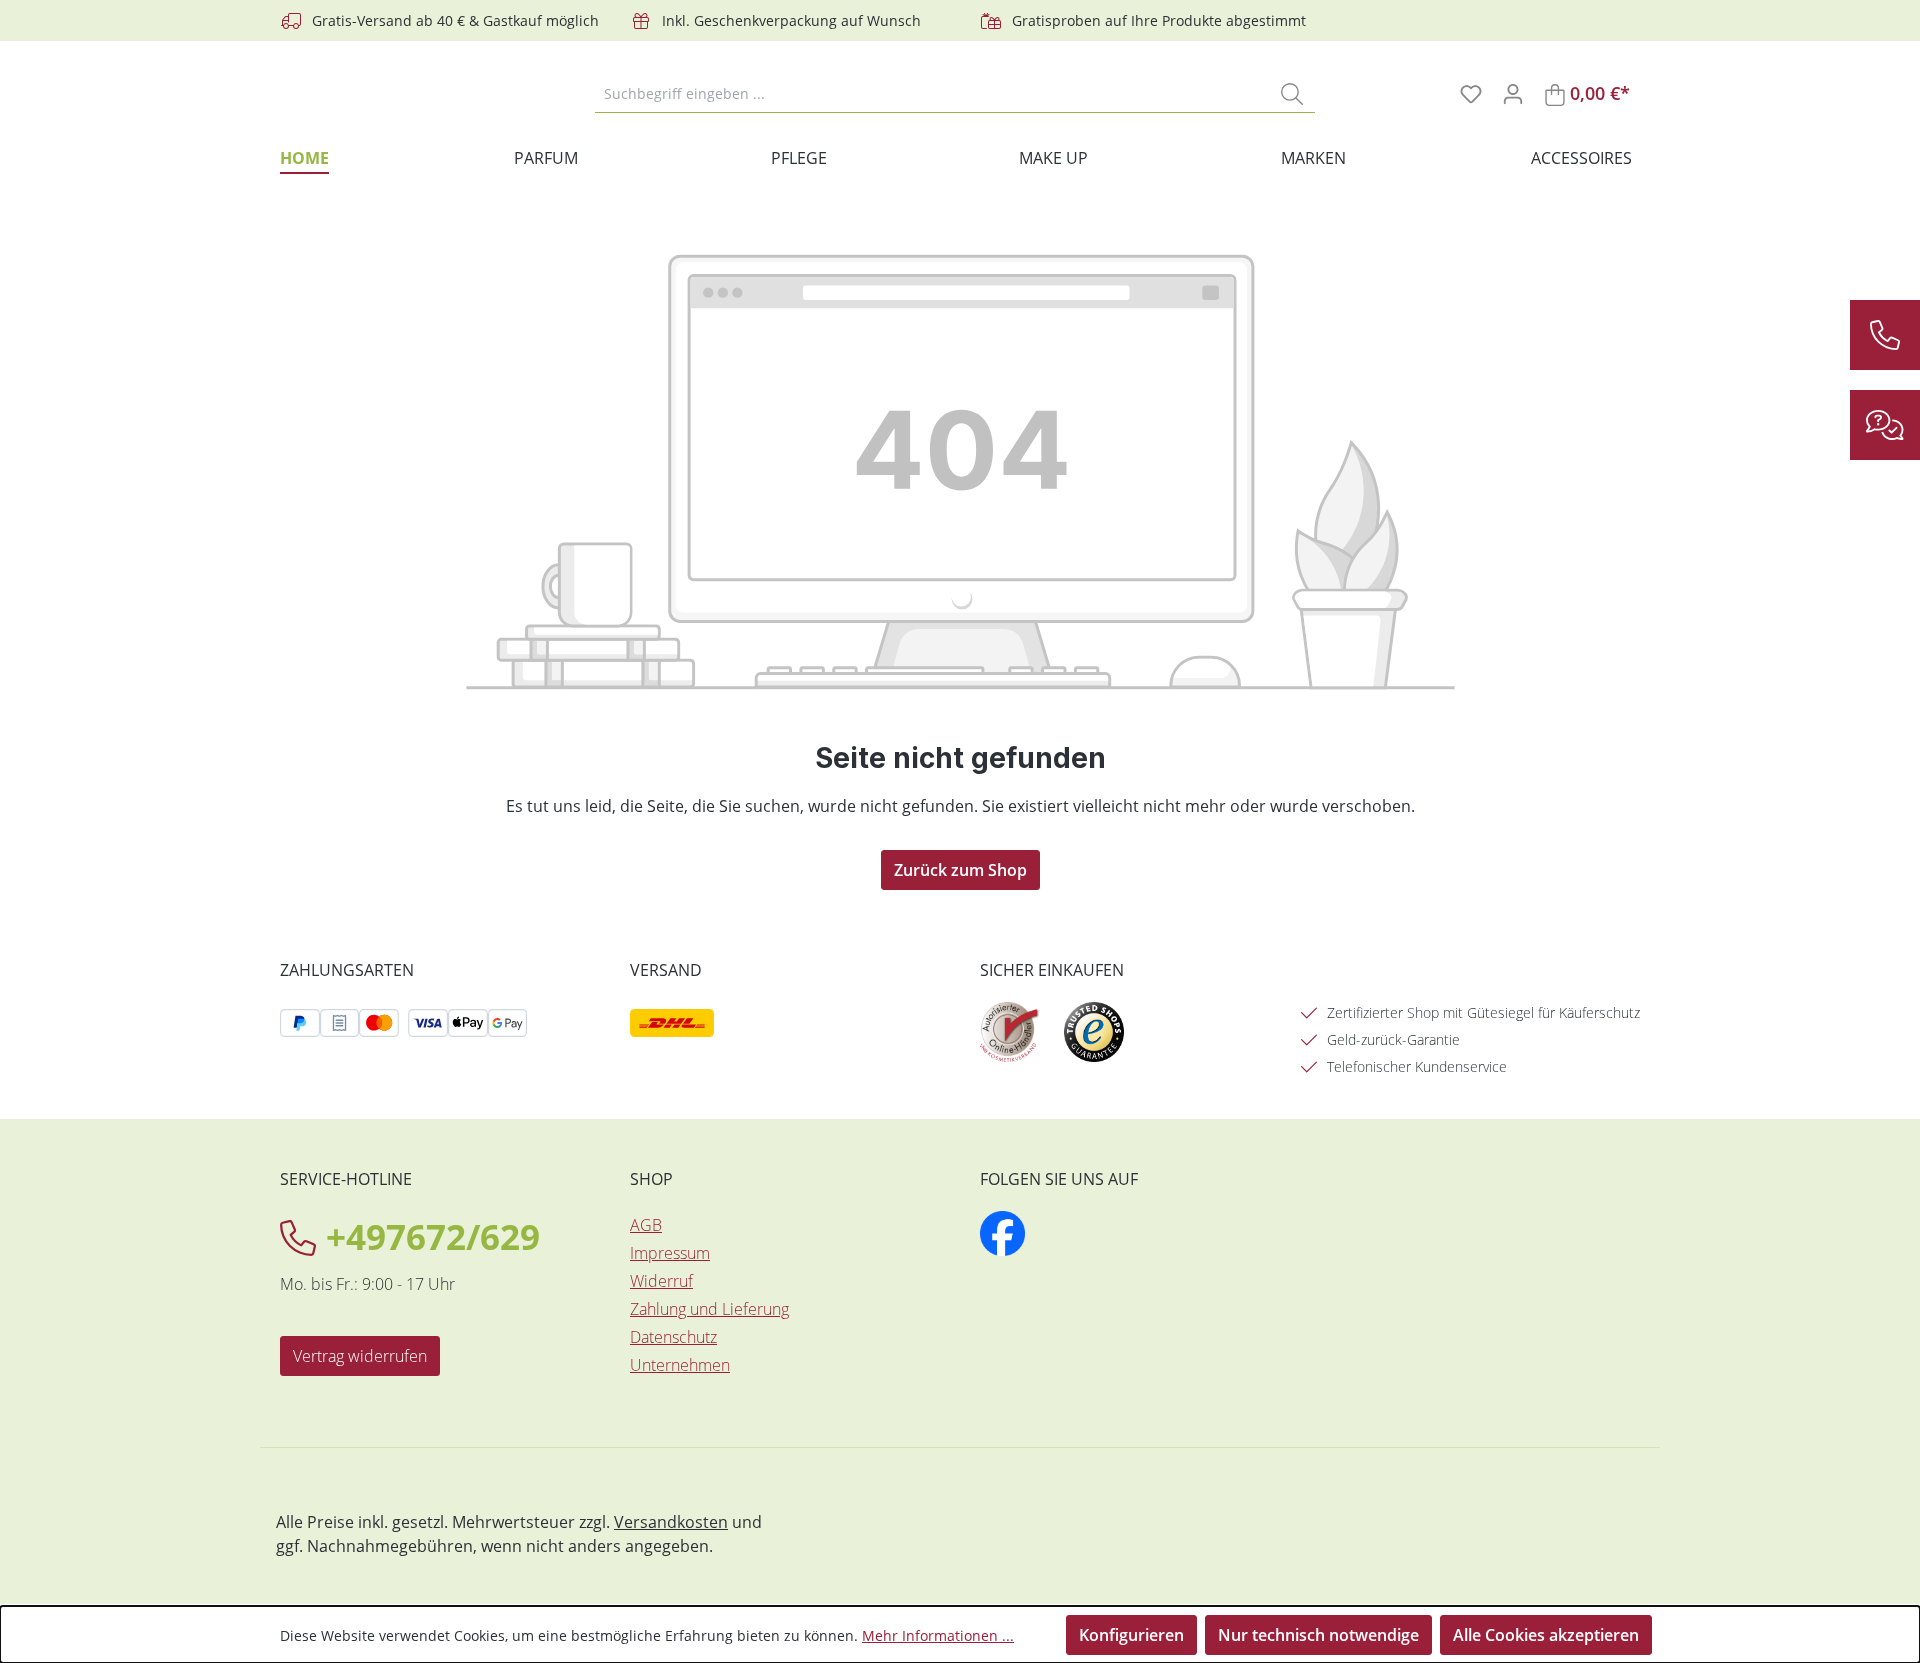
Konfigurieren (1131, 1635)
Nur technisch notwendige (1318, 1635)
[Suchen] (1292, 93)
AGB (646, 1225)
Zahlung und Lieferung (709, 1309)
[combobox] (932, 93)
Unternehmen (680, 1365)
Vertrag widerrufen (360, 1356)
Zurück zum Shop (960, 870)
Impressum (670, 1253)
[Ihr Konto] (1513, 93)
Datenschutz (673, 1337)
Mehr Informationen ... (938, 1635)
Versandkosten (671, 1522)
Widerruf (661, 1281)
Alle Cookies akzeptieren (1546, 1635)
